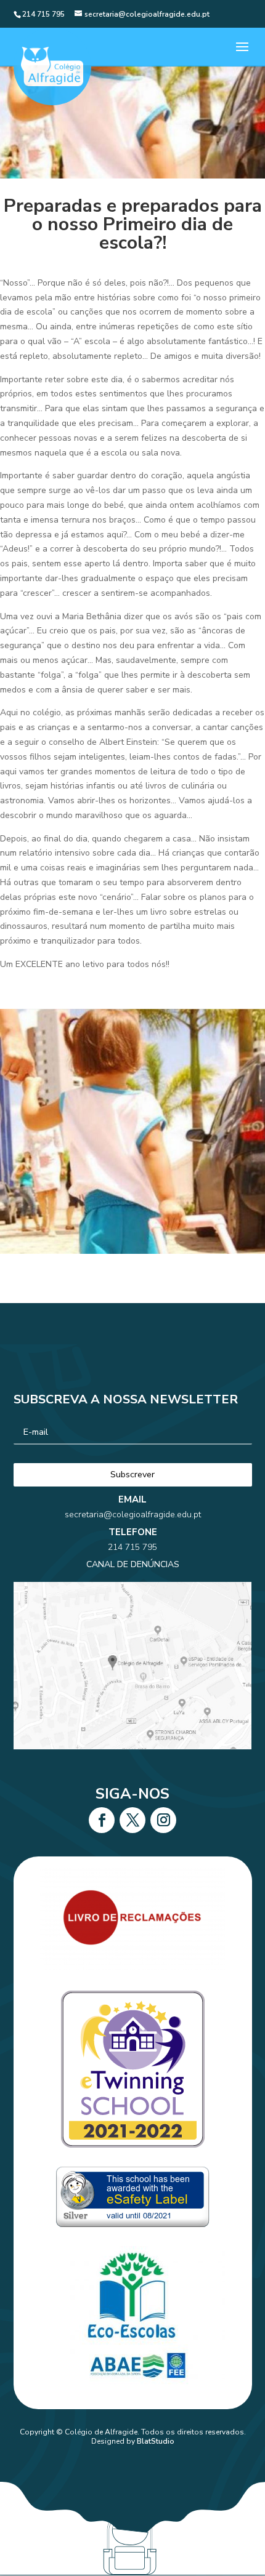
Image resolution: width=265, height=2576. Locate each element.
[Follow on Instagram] (163, 1820)
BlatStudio (156, 2441)
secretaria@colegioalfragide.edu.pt (133, 1515)
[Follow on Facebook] (102, 1820)
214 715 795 (132, 1547)
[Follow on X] (132, 1820)
